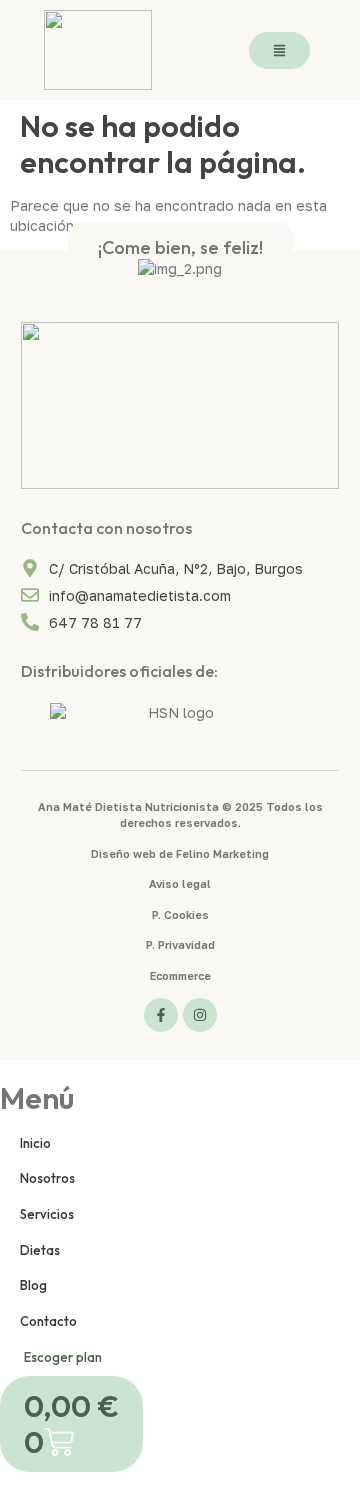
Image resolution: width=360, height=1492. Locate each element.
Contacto (48, 1321)
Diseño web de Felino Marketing (180, 853)
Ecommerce (180, 975)
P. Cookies (180, 914)
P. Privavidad (180, 944)
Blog (33, 1285)
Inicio (35, 1143)
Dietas (40, 1250)
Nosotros (47, 1178)
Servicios (47, 1214)
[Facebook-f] (161, 1015)
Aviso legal (180, 883)
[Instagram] (200, 1015)
